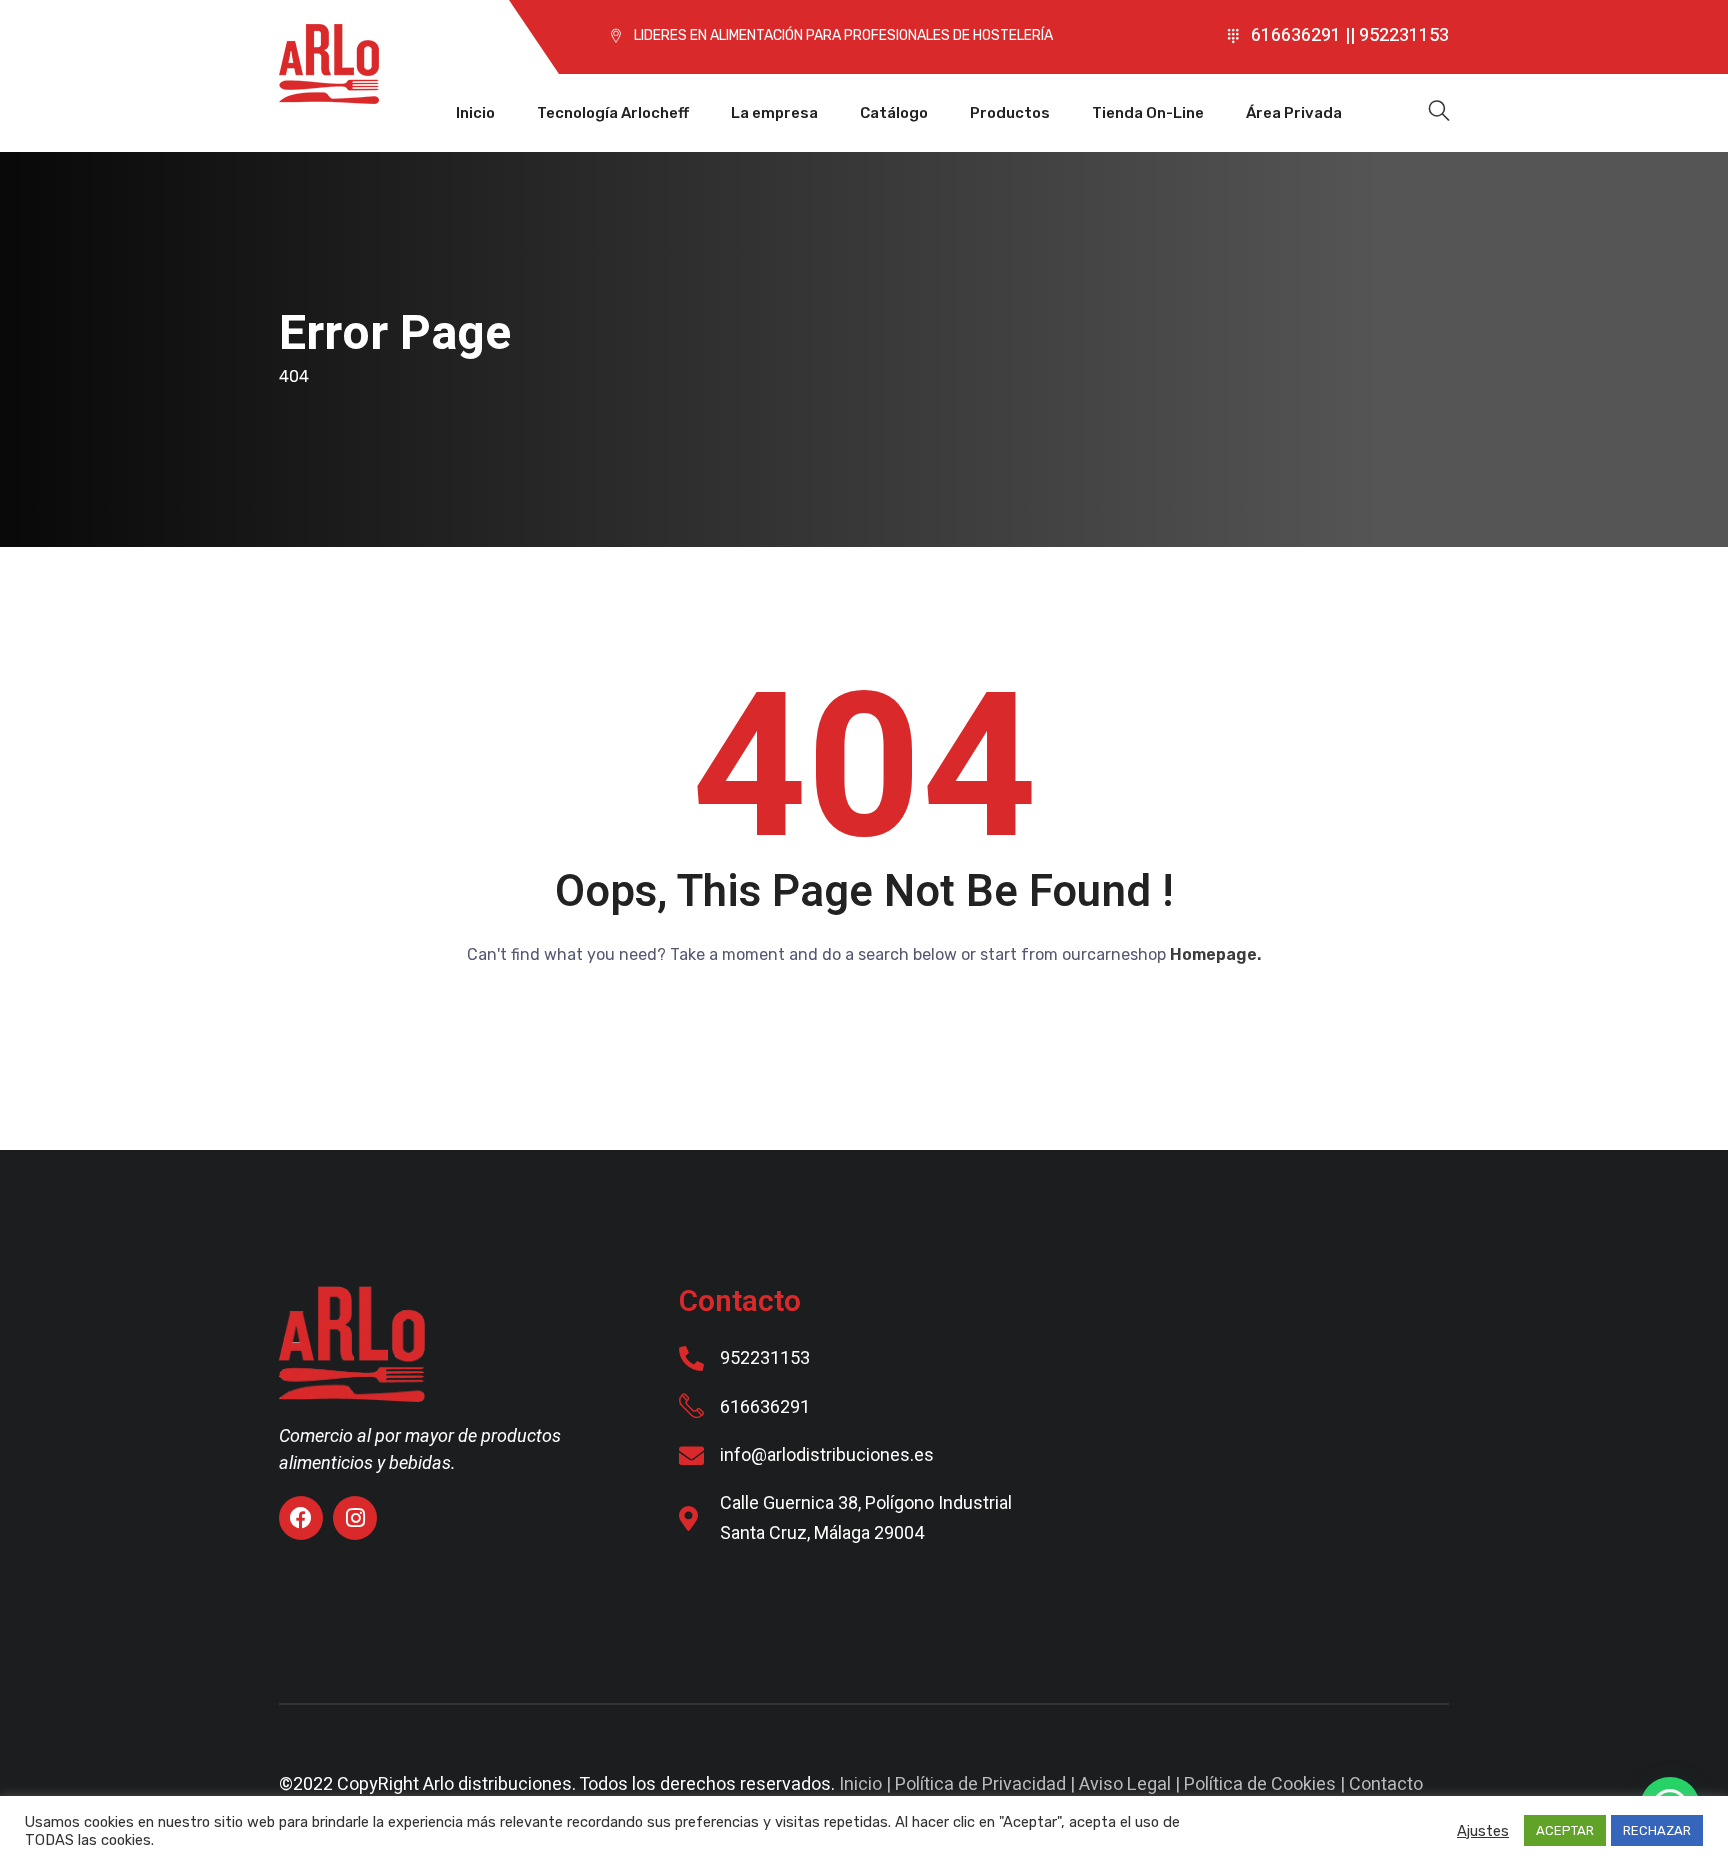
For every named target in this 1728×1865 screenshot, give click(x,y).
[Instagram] (355, 1518)
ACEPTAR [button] (1565, 1830)
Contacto (1386, 1784)
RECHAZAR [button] (1657, 1830)
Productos (1010, 113)
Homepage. (1215, 954)
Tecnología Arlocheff (613, 113)
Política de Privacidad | (987, 1784)
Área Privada (1294, 113)
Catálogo (894, 113)
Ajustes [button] (1483, 1831)
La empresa (774, 113)
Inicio (475, 113)
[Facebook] (301, 1518)
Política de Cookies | (1266, 1784)
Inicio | (867, 1784)
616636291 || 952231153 (1350, 35)
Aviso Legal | (1131, 1784)
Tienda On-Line (1148, 113)
